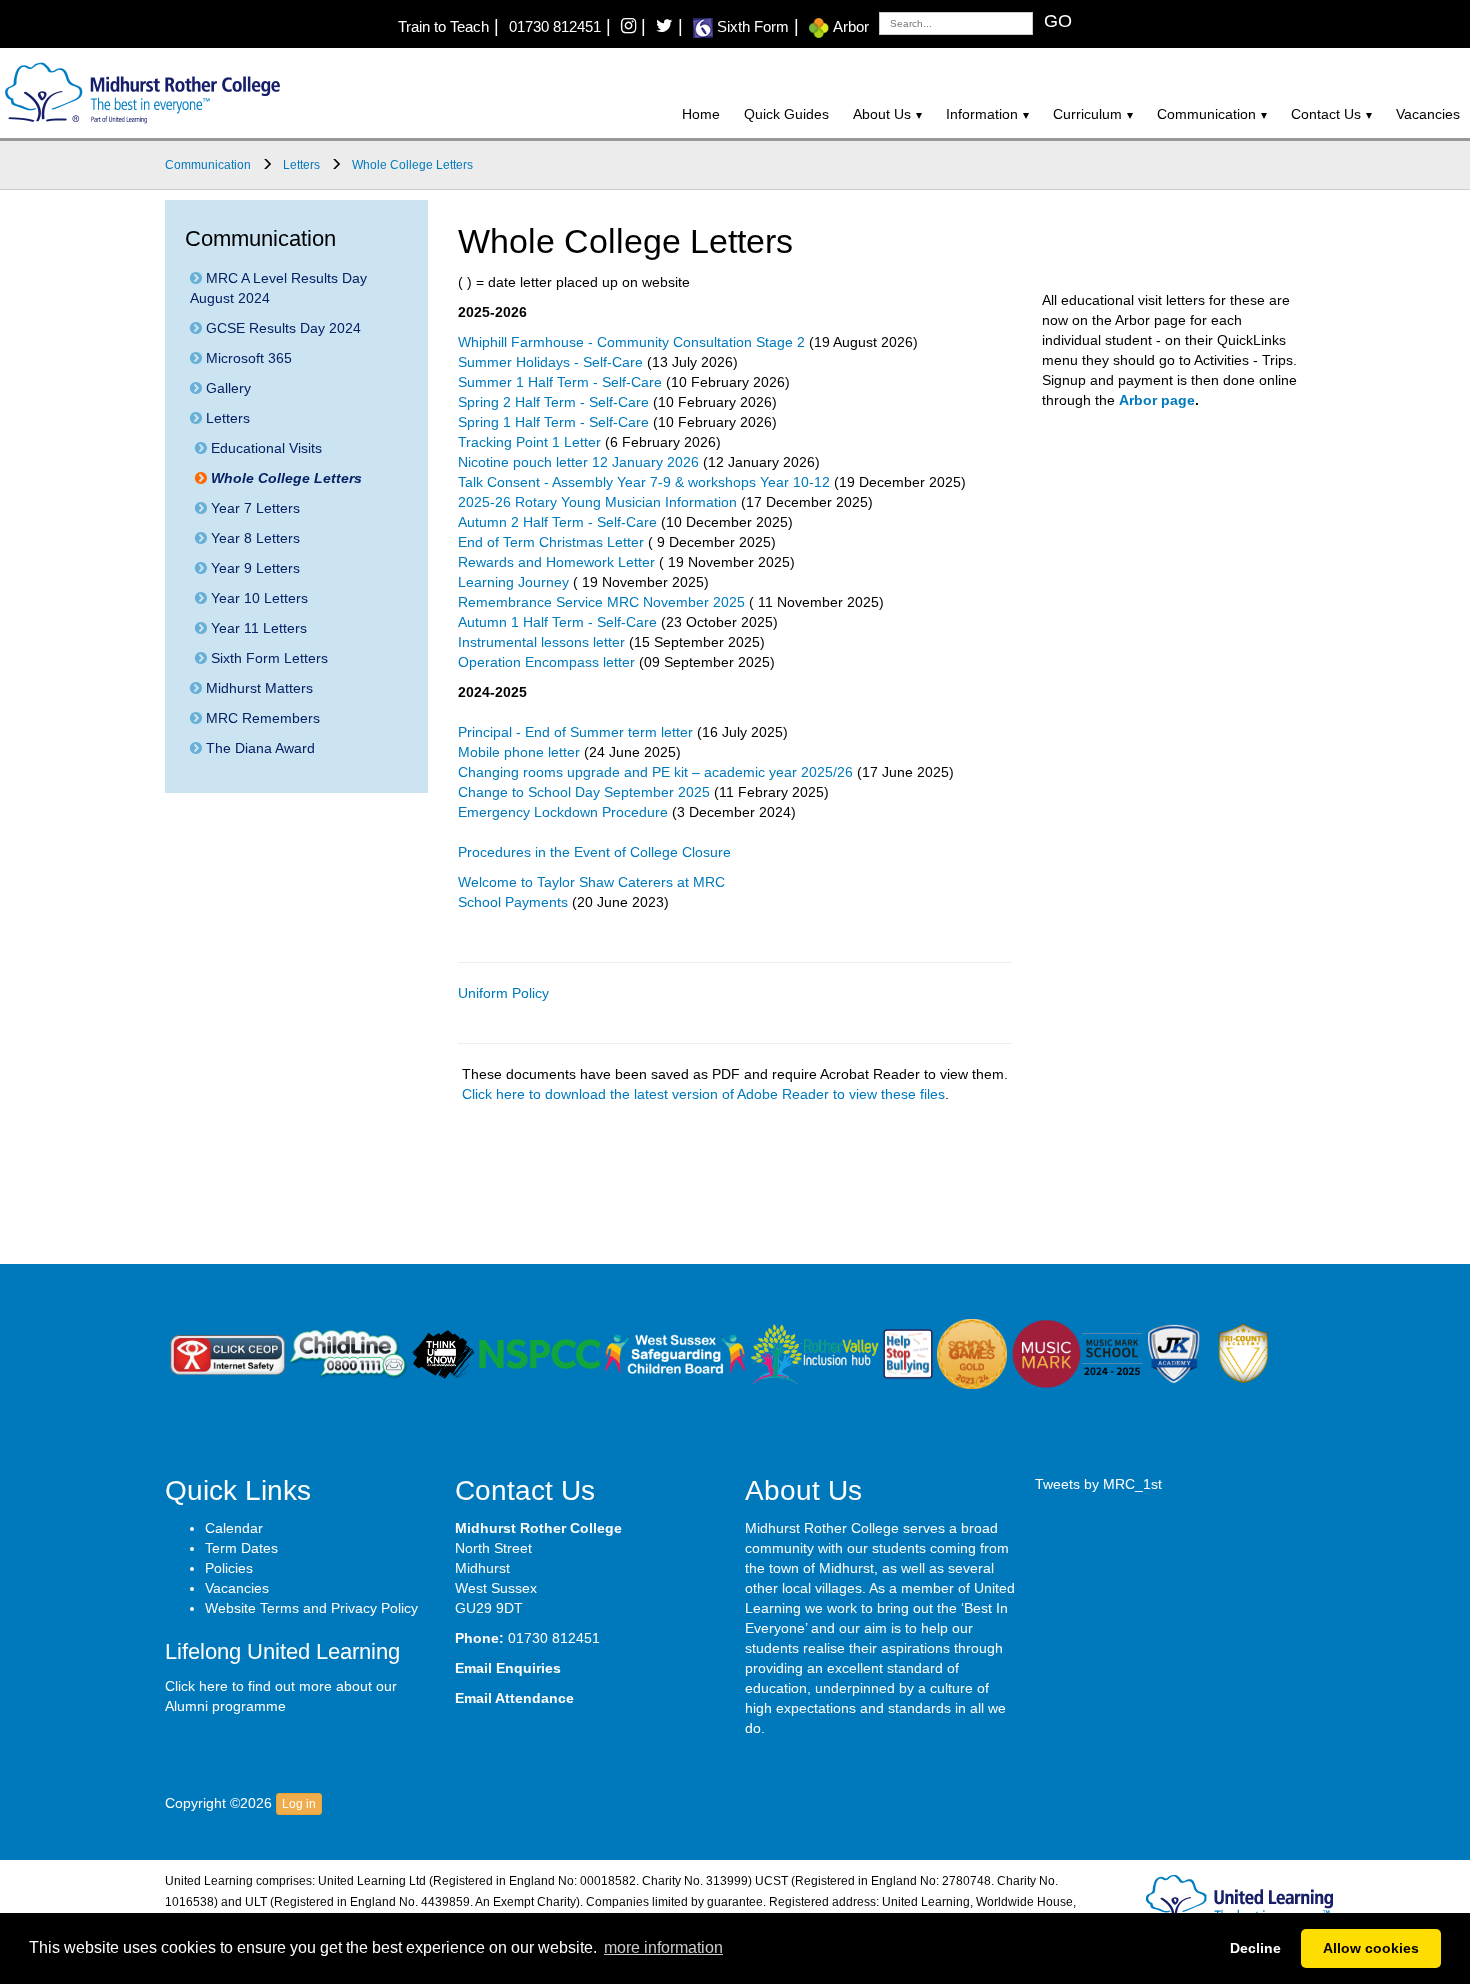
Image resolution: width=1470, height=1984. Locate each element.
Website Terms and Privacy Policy (311, 1608)
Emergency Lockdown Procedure (563, 812)
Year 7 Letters (253, 508)
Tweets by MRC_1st (1098, 1484)
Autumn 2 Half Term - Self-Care (557, 522)
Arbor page (1157, 400)
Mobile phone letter (519, 752)
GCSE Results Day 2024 (281, 328)
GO (1058, 21)
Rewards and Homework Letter (556, 562)
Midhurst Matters (257, 688)
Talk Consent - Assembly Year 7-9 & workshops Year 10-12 (644, 482)
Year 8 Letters (253, 538)
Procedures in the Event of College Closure (594, 852)
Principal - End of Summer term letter (575, 732)
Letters (226, 418)
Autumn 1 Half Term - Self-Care (557, 622)
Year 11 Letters (257, 628)
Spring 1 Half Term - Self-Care (553, 422)
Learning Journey (513, 582)
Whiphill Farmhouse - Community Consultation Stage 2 (631, 342)
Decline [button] (1255, 1948)
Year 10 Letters (257, 598)
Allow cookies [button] (1371, 1948)
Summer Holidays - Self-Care (550, 362)
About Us (882, 114)
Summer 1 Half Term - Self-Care (560, 382)
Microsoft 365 (247, 358)
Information (982, 114)
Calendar (234, 1528)
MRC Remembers (261, 718)
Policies (229, 1568)
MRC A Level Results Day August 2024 (278, 288)
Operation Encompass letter (546, 662)
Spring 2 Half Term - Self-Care (553, 402)
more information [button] (663, 1947)
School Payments (513, 902)
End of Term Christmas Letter (551, 542)
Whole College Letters (284, 478)
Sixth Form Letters (267, 658)
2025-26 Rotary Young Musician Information (597, 502)
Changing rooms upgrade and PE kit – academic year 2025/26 (655, 772)
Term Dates (241, 1548)
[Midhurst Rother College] (140, 92)
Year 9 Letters (253, 568)
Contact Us (1326, 114)
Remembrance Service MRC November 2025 (601, 602)
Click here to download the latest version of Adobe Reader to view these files (703, 1094)
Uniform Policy (503, 993)
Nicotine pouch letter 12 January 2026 (578, 462)
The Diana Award (258, 748)
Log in (299, 1804)
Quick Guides (786, 114)
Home (701, 114)
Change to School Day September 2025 (584, 792)
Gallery (226, 388)
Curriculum (1087, 114)
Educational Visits (264, 448)
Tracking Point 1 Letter (529, 442)
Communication (1206, 114)
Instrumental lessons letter (541, 642)
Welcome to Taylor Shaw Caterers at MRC (591, 882)
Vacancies (1428, 114)
